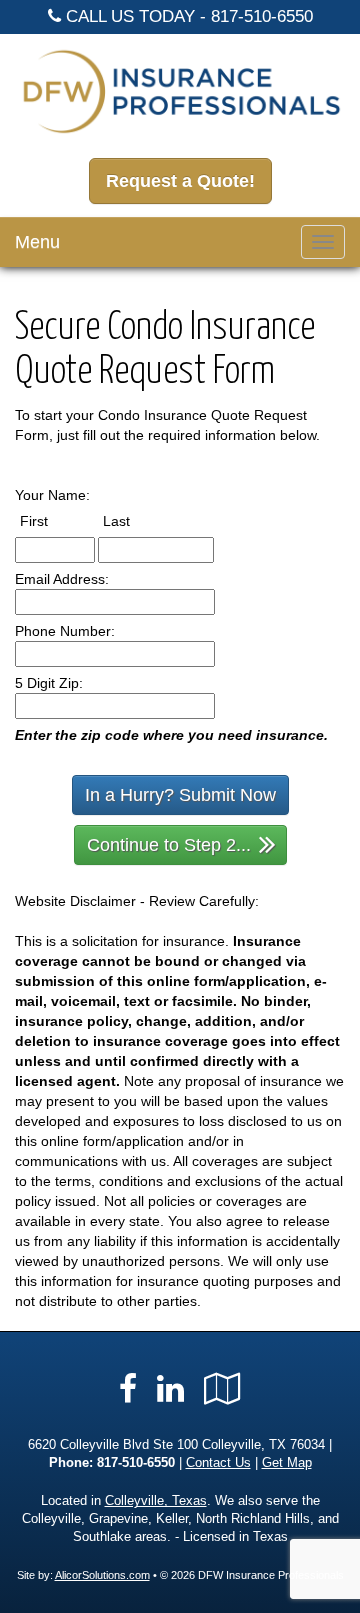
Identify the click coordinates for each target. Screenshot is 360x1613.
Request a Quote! (180, 181)
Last (135, 520)
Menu (37, 242)
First (52, 520)
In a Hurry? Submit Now (180, 795)
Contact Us (218, 1463)
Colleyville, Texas (156, 1501)
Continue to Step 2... (169, 845)
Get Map (287, 1463)
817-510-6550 (262, 16)
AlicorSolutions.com (102, 1575)
